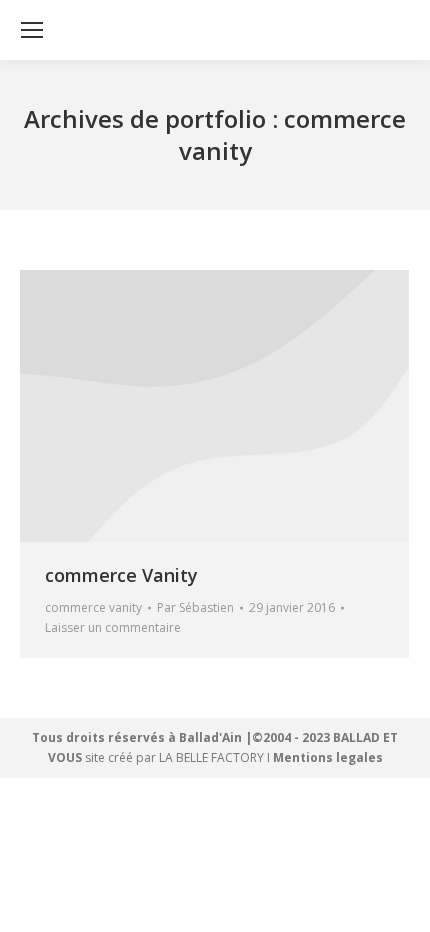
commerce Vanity (121, 575)
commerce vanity (93, 607)
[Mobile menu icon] (32, 30)
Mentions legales (328, 757)
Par (195, 607)
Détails (215, 406)
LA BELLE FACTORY (211, 757)
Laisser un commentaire (113, 627)
